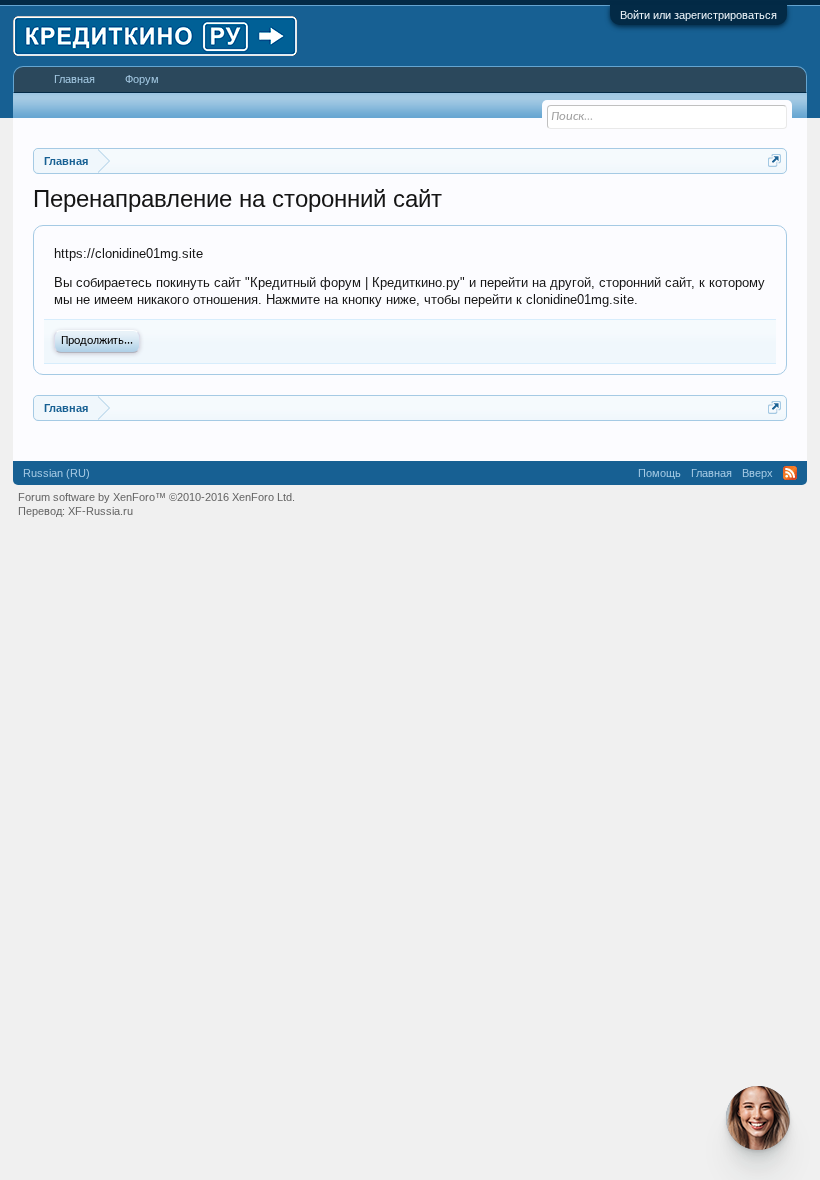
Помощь (659, 473)
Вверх (757, 473)
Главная (74, 79)
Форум (142, 79)
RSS (790, 473)
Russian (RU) (56, 473)
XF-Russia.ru (100, 511)
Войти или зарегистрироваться (698, 15)
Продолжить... (97, 341)
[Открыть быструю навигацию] (774, 160)
